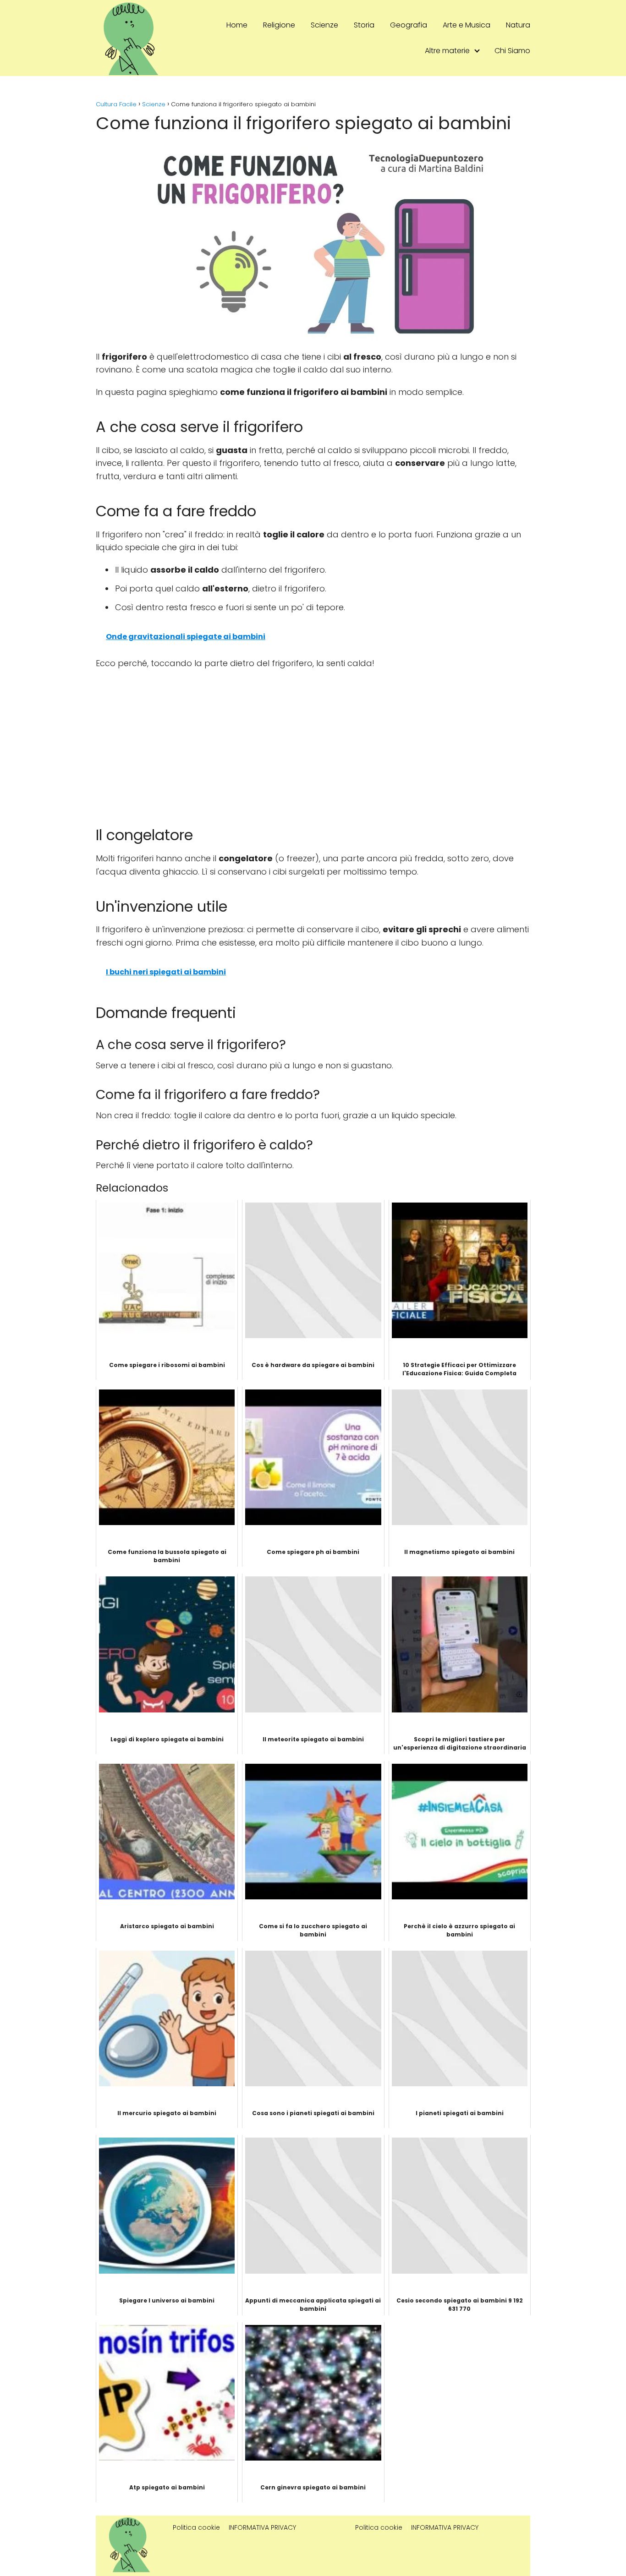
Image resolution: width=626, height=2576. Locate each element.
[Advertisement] (313, 743)
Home (237, 25)
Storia (364, 25)
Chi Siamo (512, 51)
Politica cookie (196, 2527)
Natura (518, 25)
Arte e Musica (467, 25)
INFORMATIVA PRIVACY (262, 2527)
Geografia (409, 25)
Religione (279, 25)
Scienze (324, 25)
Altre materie (447, 51)
